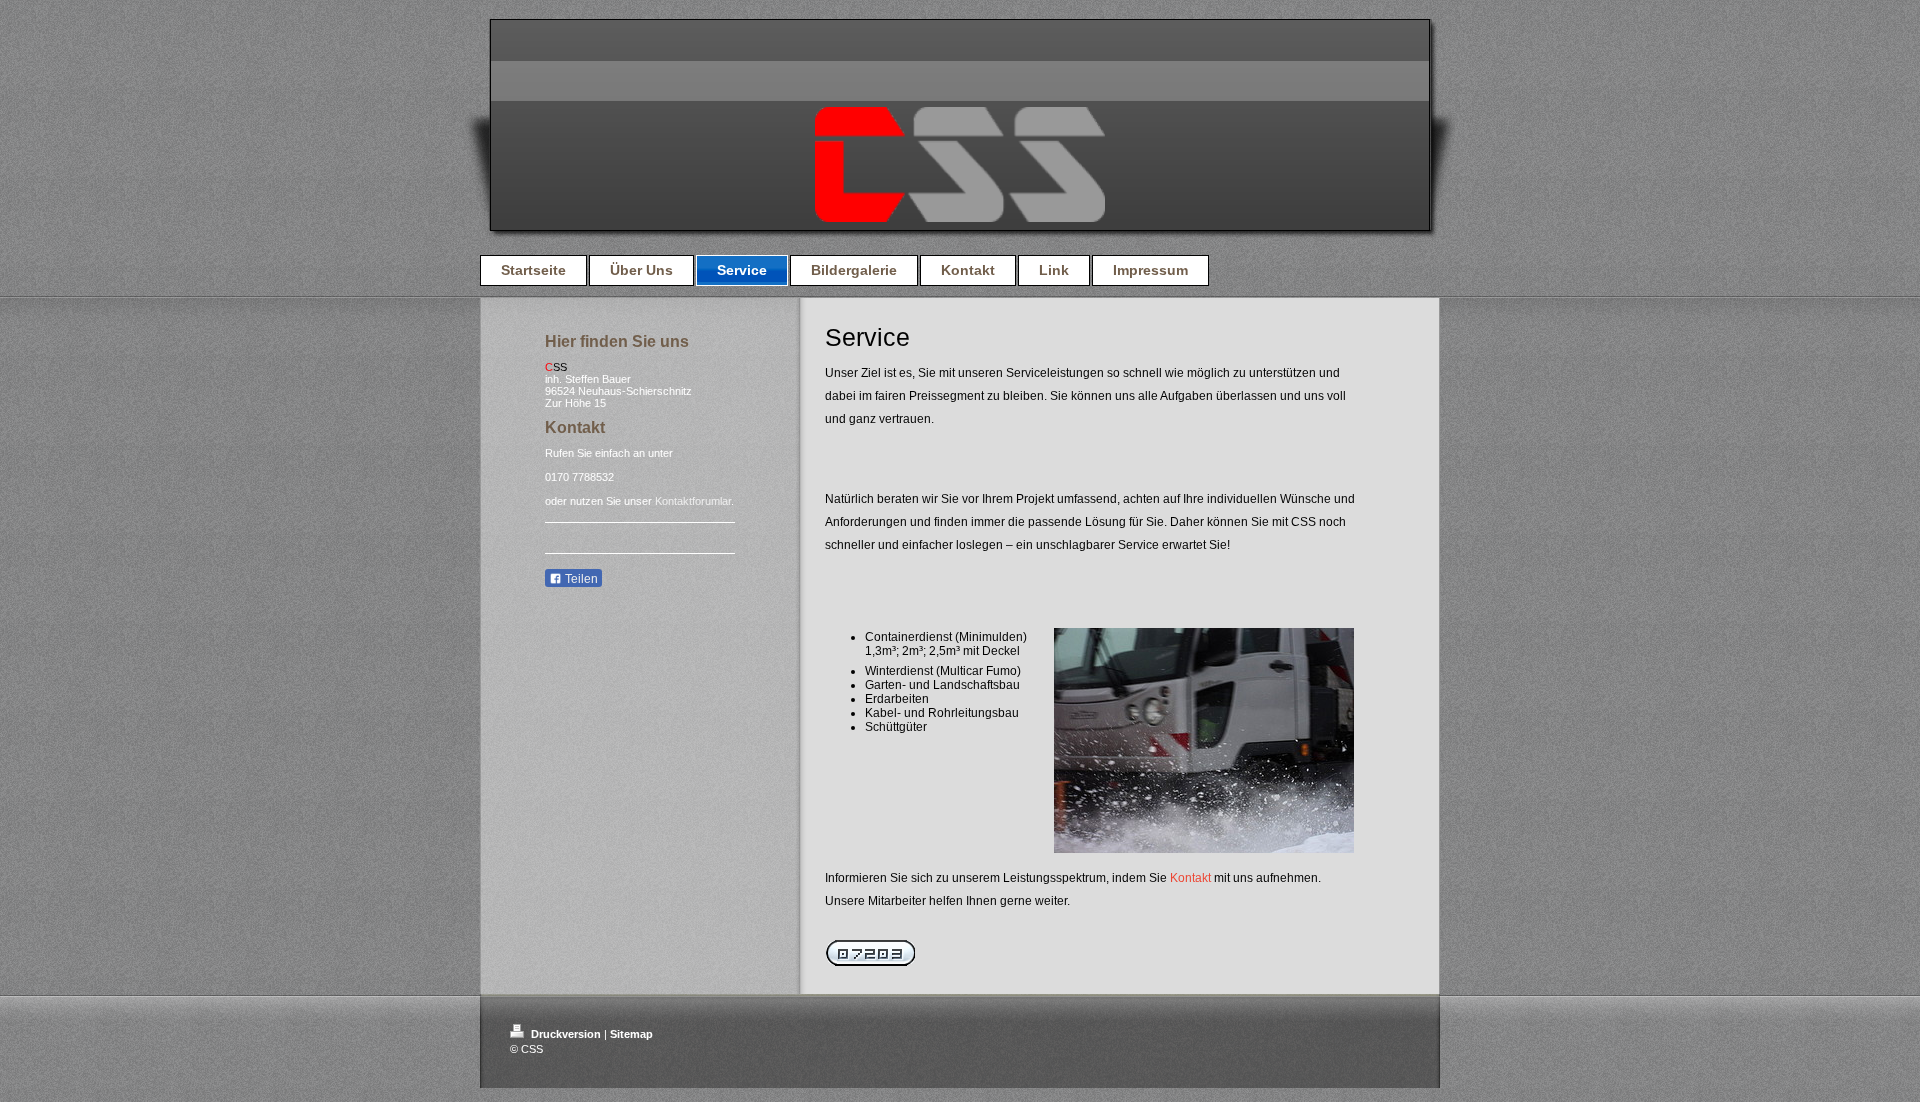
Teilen (580, 579)
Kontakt (1190, 878)
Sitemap (631, 1034)
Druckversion (566, 1034)
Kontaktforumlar (693, 501)
